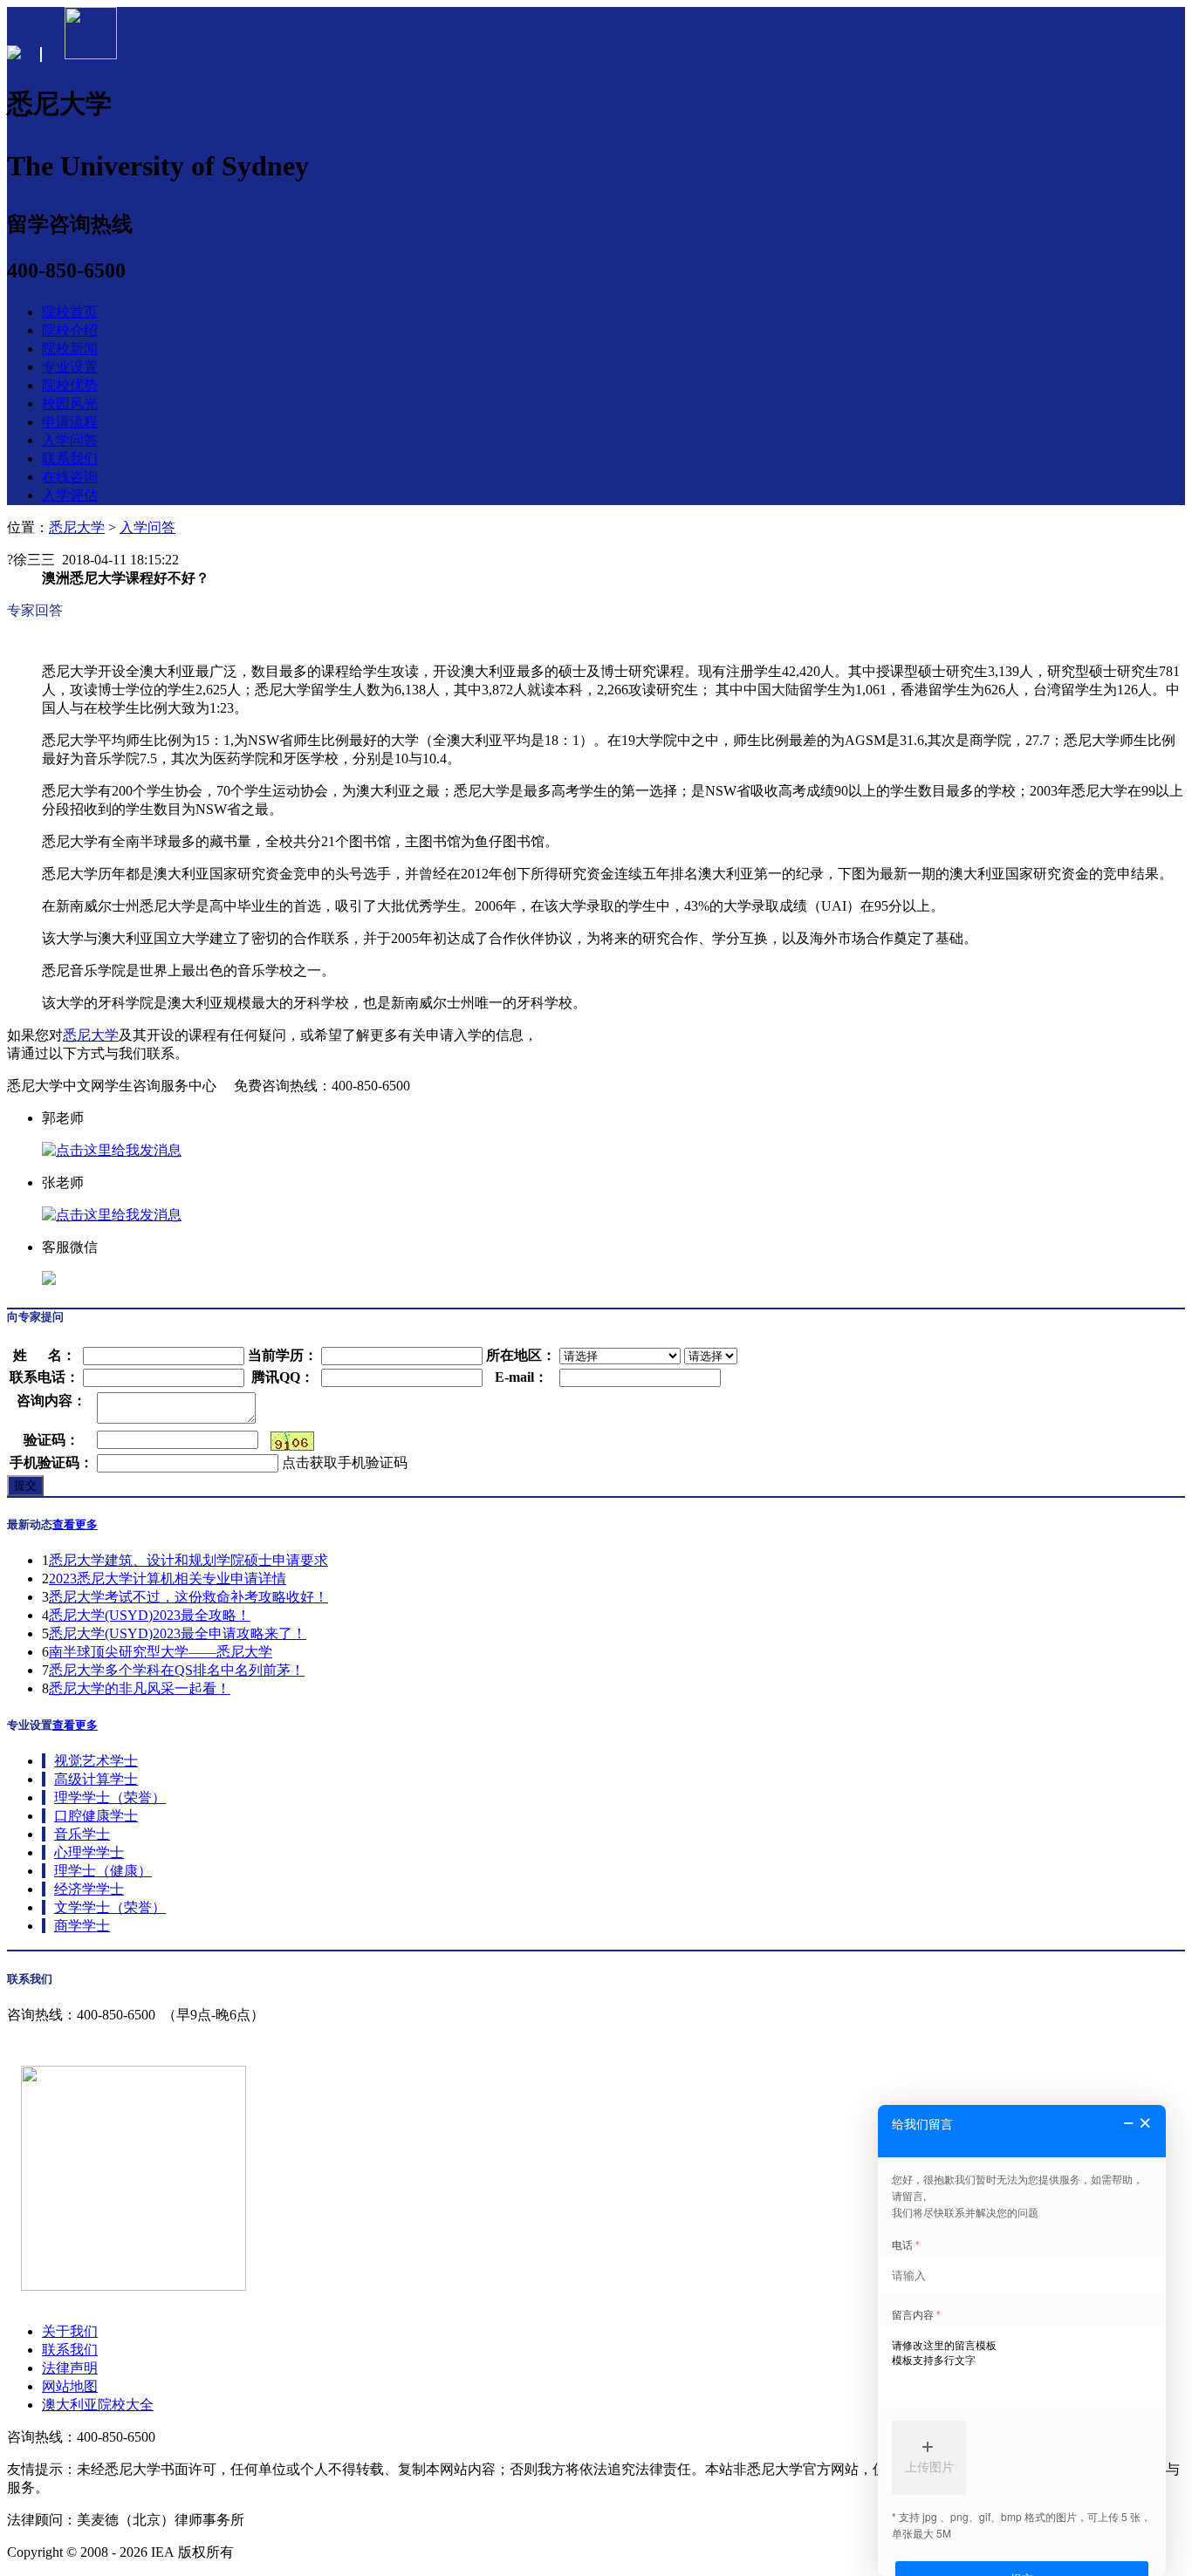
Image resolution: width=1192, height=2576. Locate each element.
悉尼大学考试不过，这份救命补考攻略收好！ (188, 1597)
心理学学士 (89, 1852)
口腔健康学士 (96, 1816)
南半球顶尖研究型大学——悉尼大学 (161, 1652)
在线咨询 (70, 477)
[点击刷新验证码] (292, 1441)
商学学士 (82, 1926)
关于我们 (70, 2331)
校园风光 (70, 403)
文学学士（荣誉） (110, 1907)
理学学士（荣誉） (110, 1797)
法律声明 (70, 2368)
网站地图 (70, 2386)
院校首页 (70, 312)
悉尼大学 (77, 527)
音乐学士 (82, 1834)
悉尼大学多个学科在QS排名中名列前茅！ (177, 1670)
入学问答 (70, 440)
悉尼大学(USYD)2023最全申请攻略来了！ (178, 1633)
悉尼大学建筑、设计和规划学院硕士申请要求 (188, 1560)
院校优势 (70, 385)
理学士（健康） (103, 1871)
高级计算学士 (96, 1779)
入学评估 (70, 495)
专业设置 (70, 367)
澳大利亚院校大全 (98, 2405)
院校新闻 (70, 348)
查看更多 (75, 1524)
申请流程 (70, 422)
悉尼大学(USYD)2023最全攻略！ (150, 1615)
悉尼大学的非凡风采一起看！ (140, 1688)
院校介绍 (70, 330)
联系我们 (70, 458)
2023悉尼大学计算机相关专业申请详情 (168, 1578)
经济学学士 (89, 1889)
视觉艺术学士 (96, 1761)
